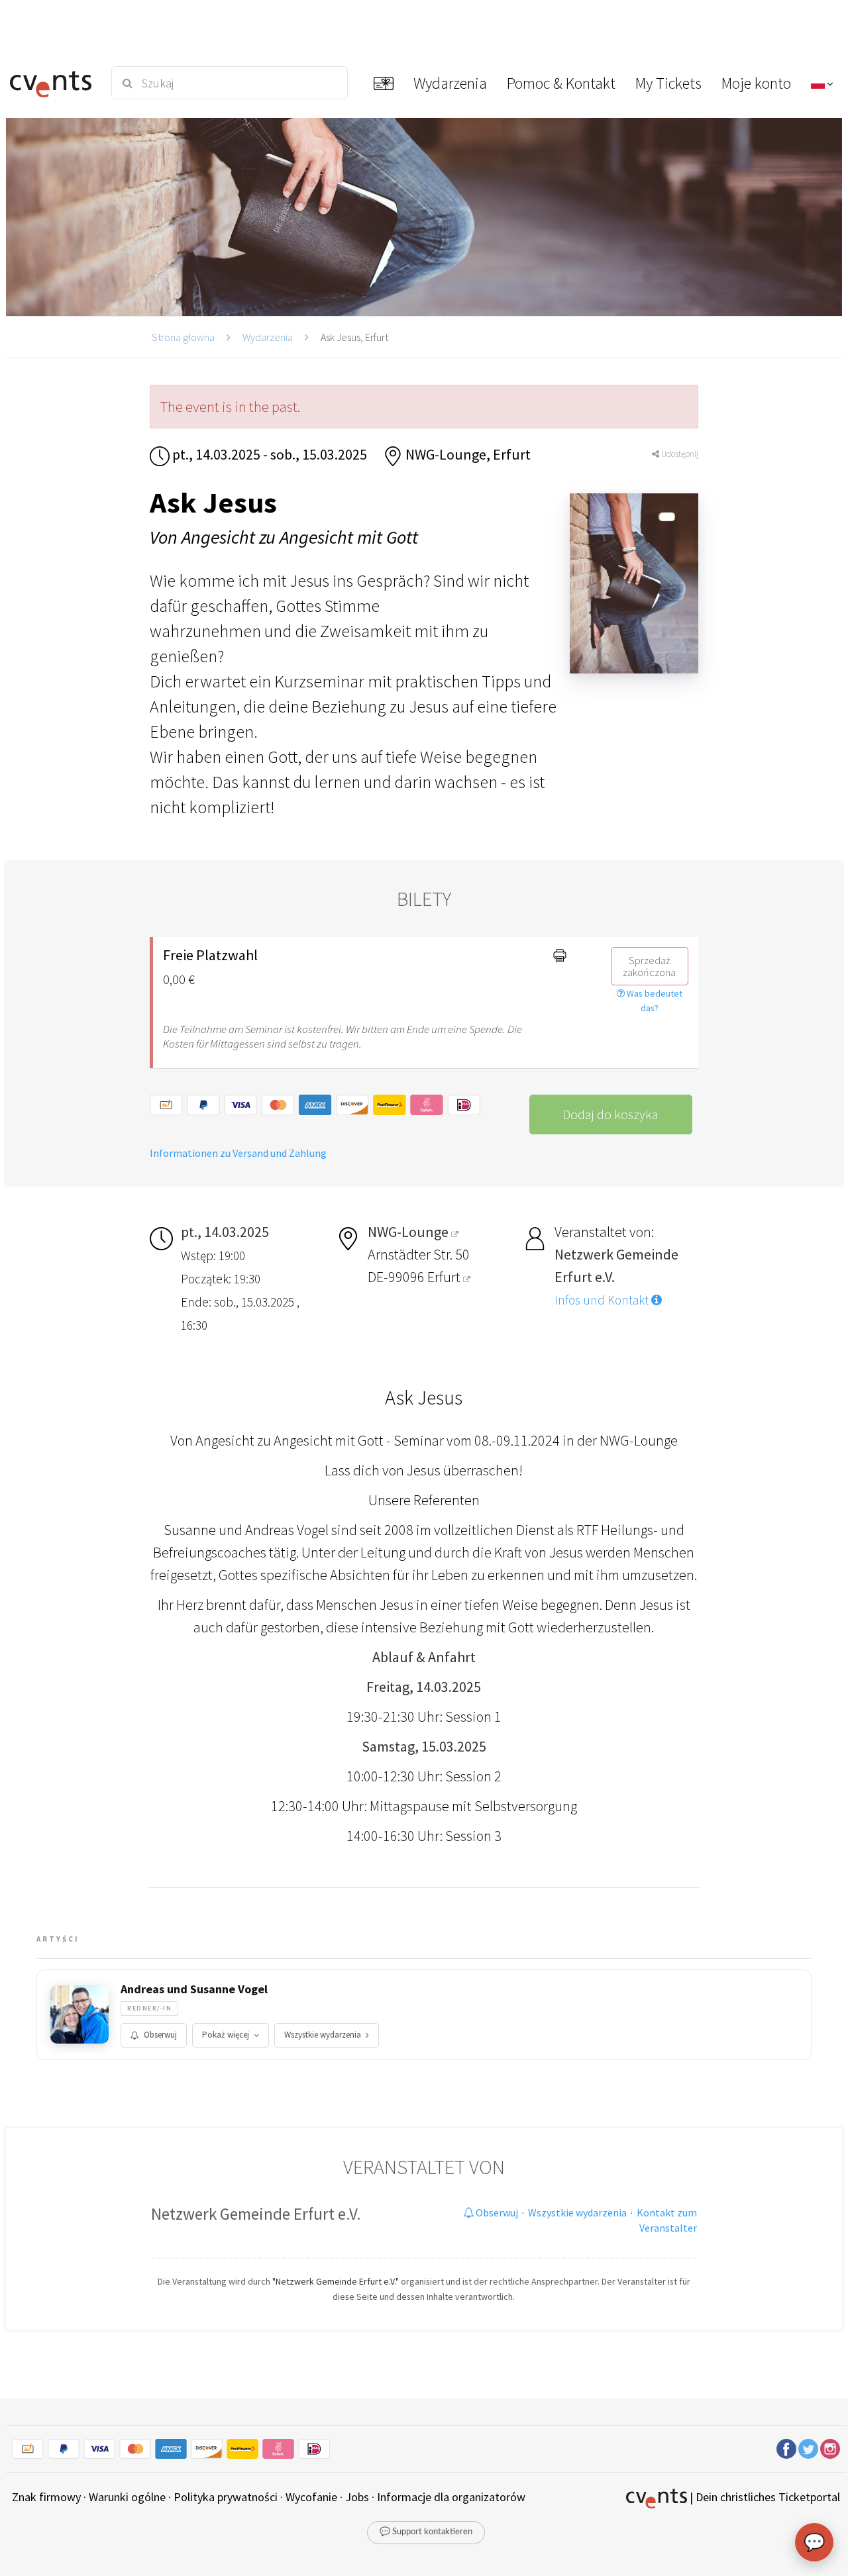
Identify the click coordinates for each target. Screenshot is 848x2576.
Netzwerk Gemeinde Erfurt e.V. (256, 2214)
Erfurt (445, 1277)
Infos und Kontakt (603, 1300)
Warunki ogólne (127, 2497)
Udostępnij (679, 454)
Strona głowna (183, 337)
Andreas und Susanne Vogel (194, 1989)
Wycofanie (311, 2497)
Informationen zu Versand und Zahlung (238, 1153)
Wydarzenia (268, 337)
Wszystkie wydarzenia (323, 2035)
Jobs (357, 2497)
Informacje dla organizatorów (451, 2497)
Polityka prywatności (226, 2497)
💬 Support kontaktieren (426, 2532)
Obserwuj (160, 2035)
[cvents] (52, 83)
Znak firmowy (46, 2497)
